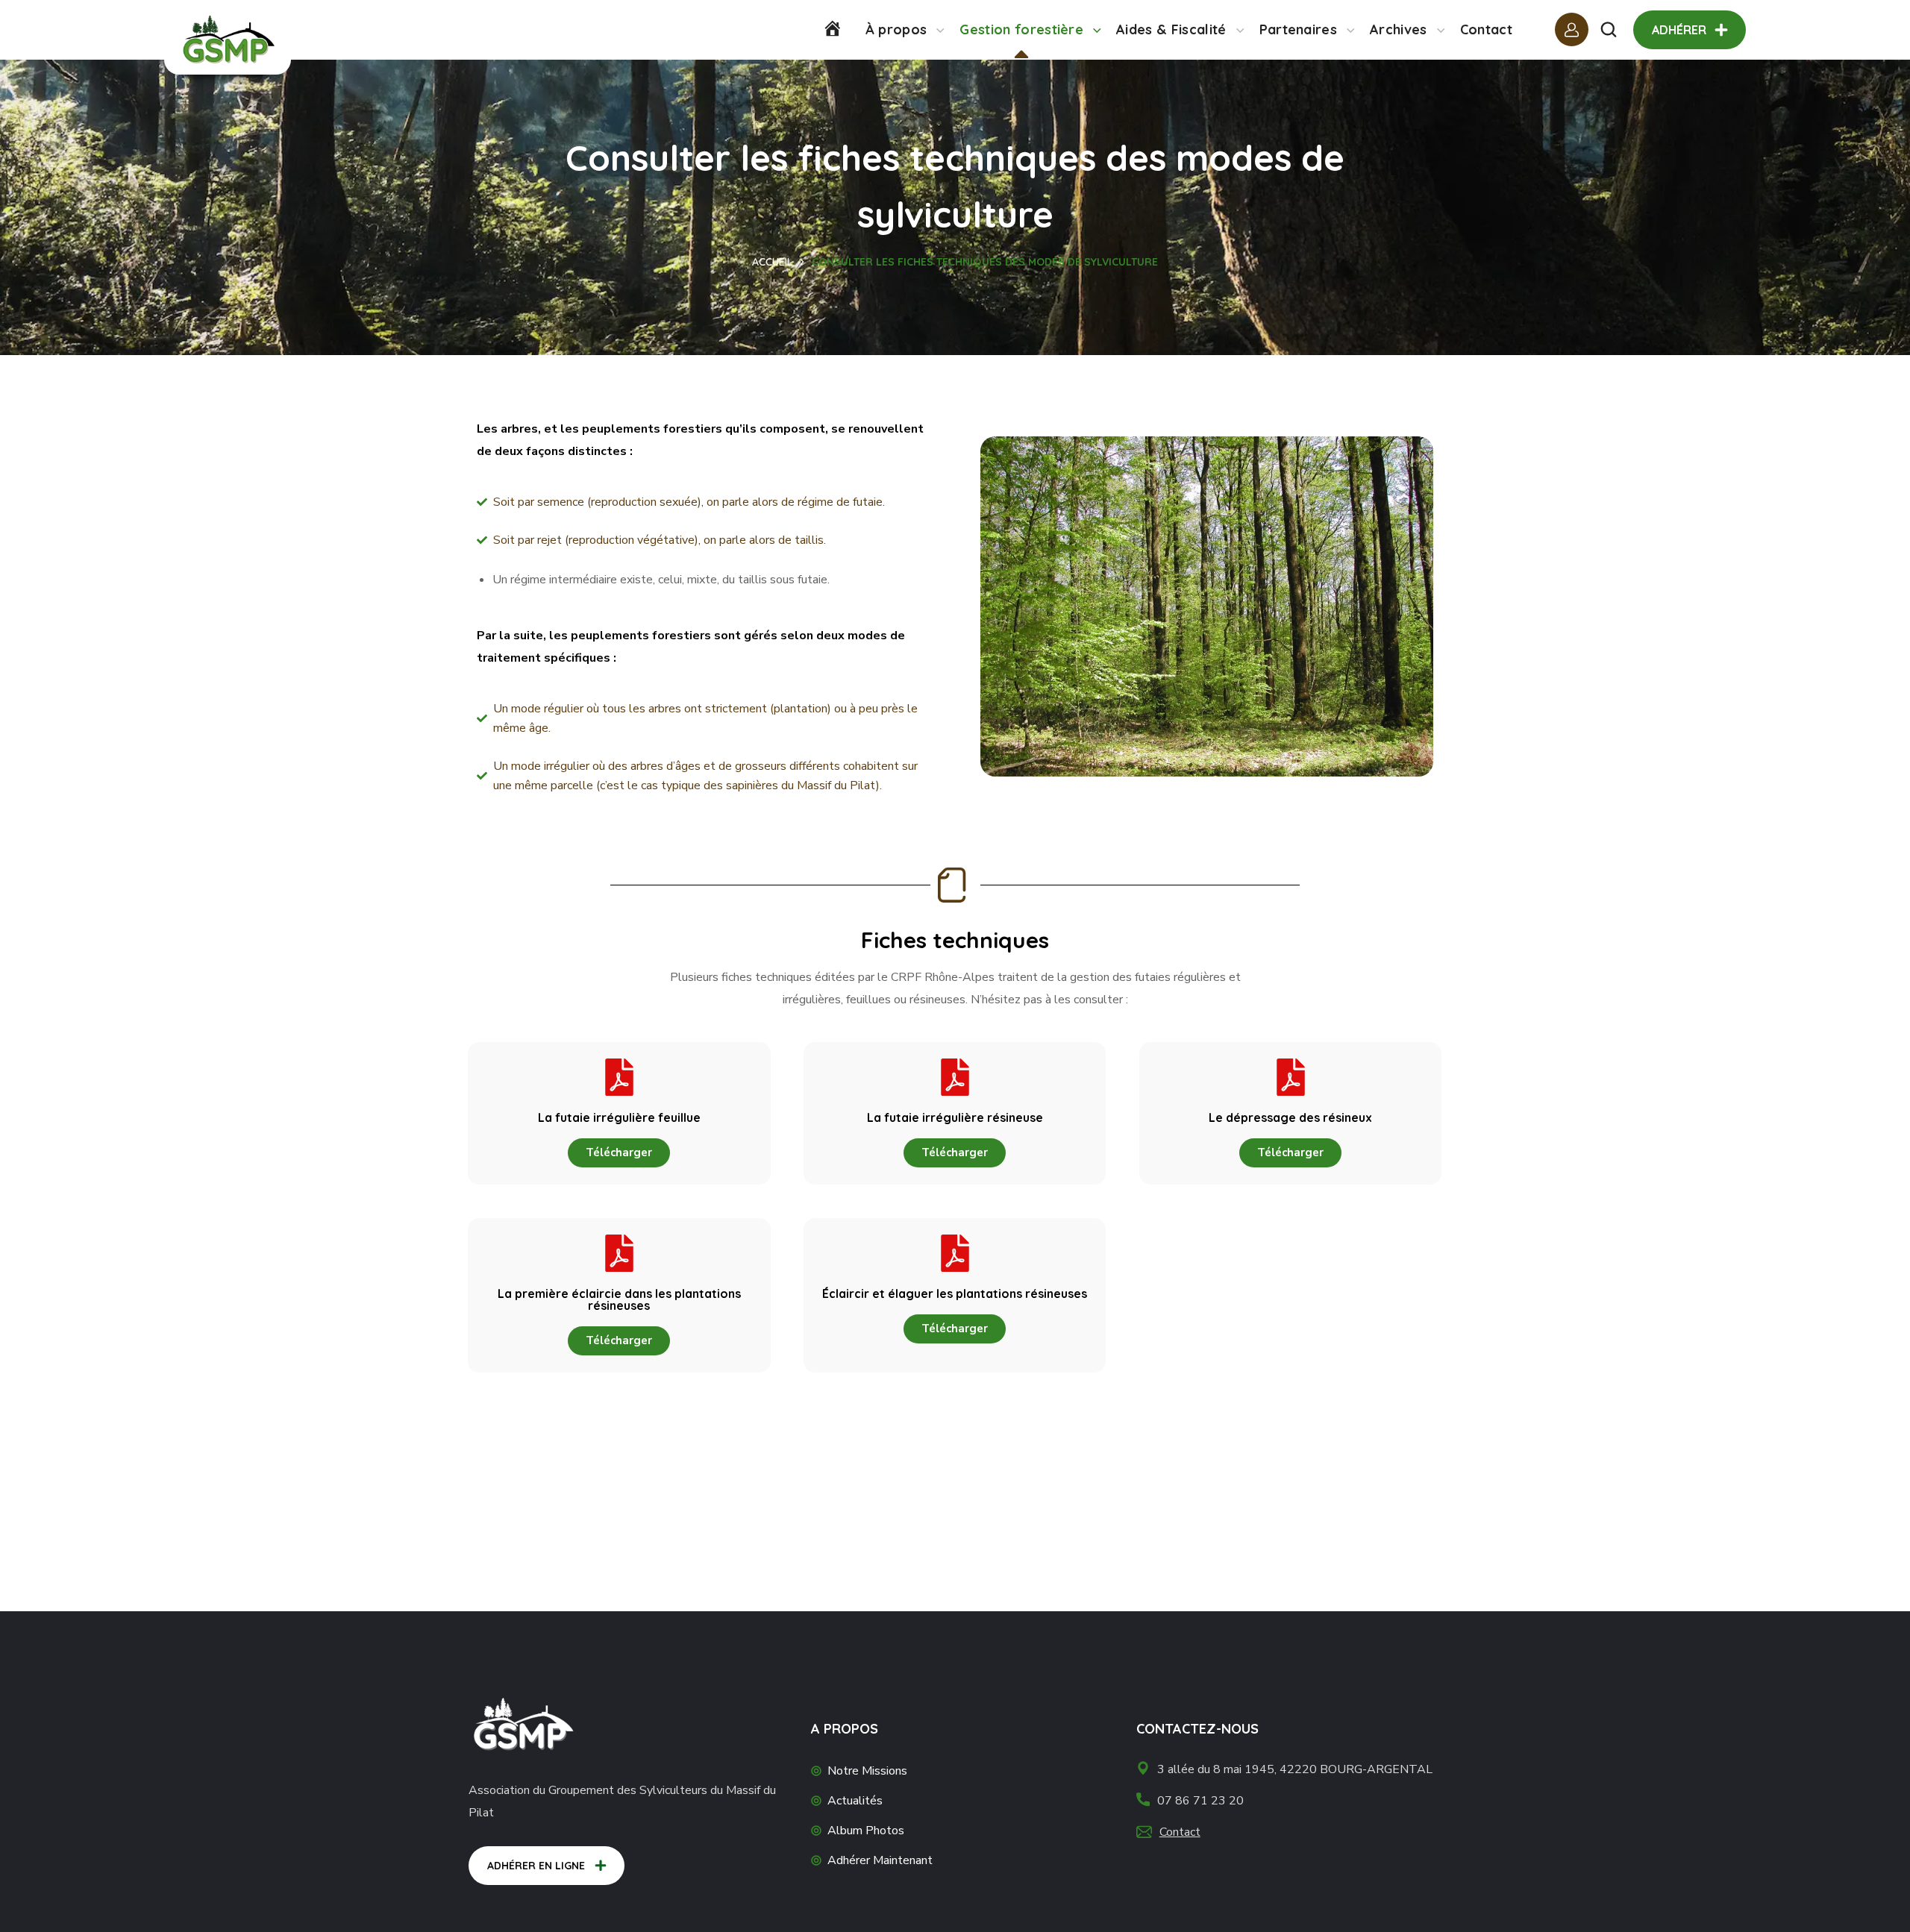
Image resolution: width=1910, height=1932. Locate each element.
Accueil (772, 262)
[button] (1609, 30)
